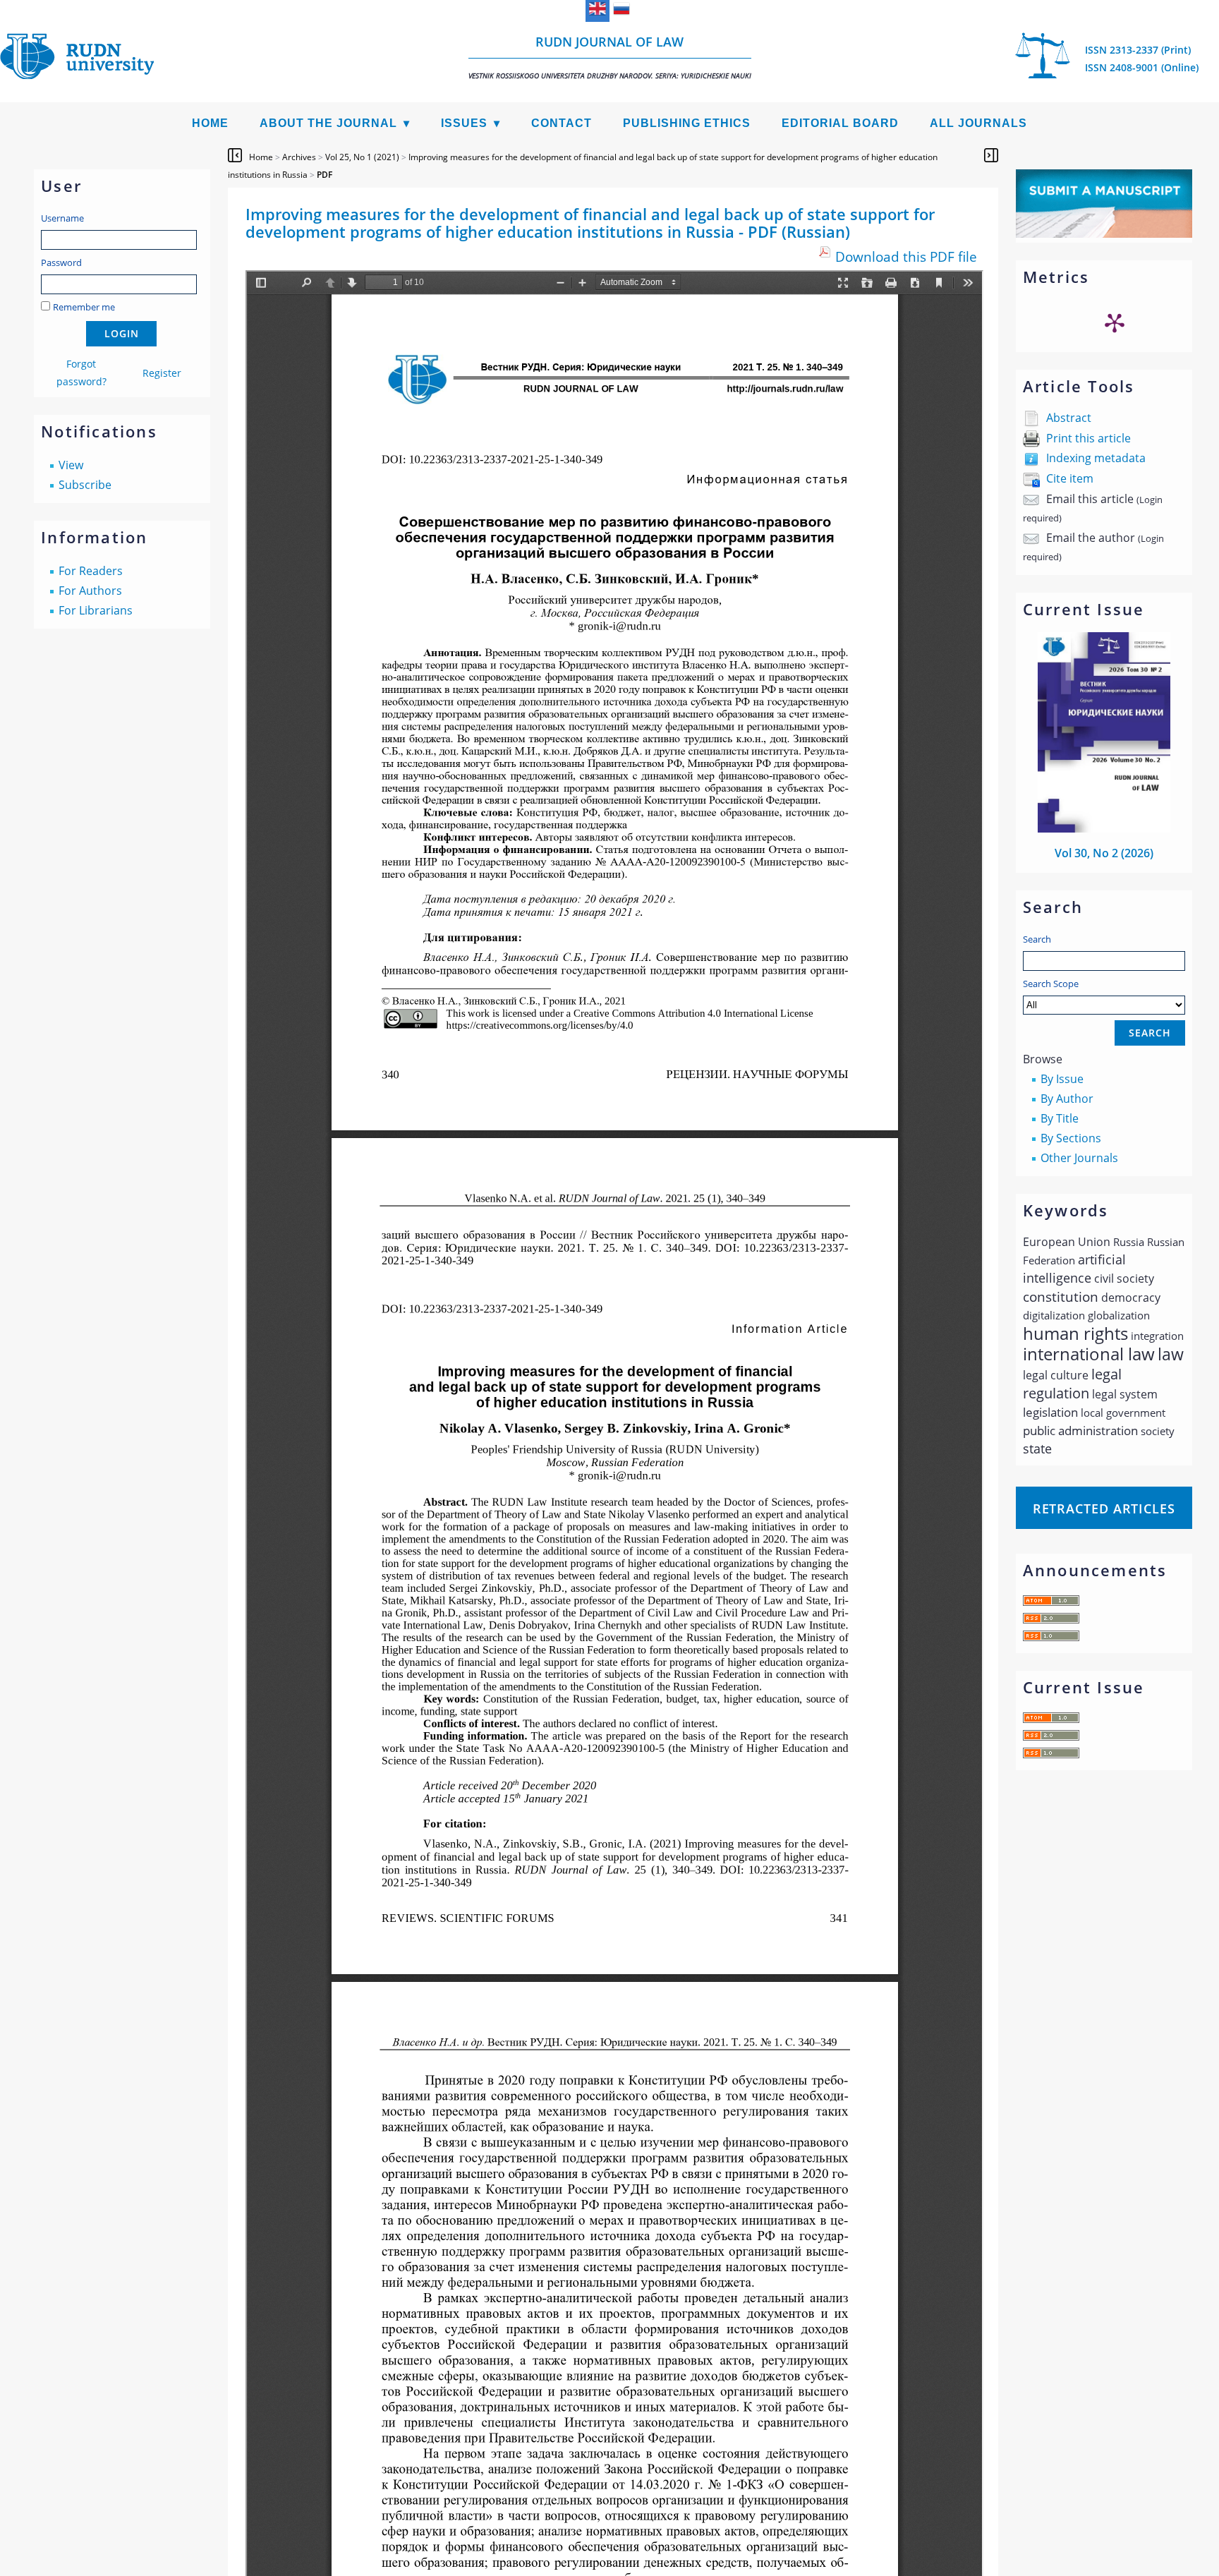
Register (162, 373)
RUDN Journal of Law (610, 57)
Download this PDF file (906, 256)
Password (61, 262)
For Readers (91, 571)
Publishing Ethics (687, 123)
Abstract (1069, 418)
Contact (562, 123)
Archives (299, 157)
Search (1037, 939)
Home (210, 123)
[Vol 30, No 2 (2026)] (1104, 828)
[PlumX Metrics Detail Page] (1115, 322)
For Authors (90, 591)
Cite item (1070, 478)
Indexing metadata (1096, 458)
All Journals (978, 123)
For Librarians (96, 610)
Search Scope (1051, 984)
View (71, 465)
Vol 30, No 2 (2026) (1104, 853)
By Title (1060, 1118)
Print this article (1088, 438)
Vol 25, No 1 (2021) (362, 157)
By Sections (1071, 1138)
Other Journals (1079, 1158)
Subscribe (85, 485)
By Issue (1062, 1079)
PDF (325, 175)
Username (62, 218)
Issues (464, 123)
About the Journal (328, 123)
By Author (1067, 1099)
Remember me (84, 307)
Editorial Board (840, 123)
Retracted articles (1104, 1508)
